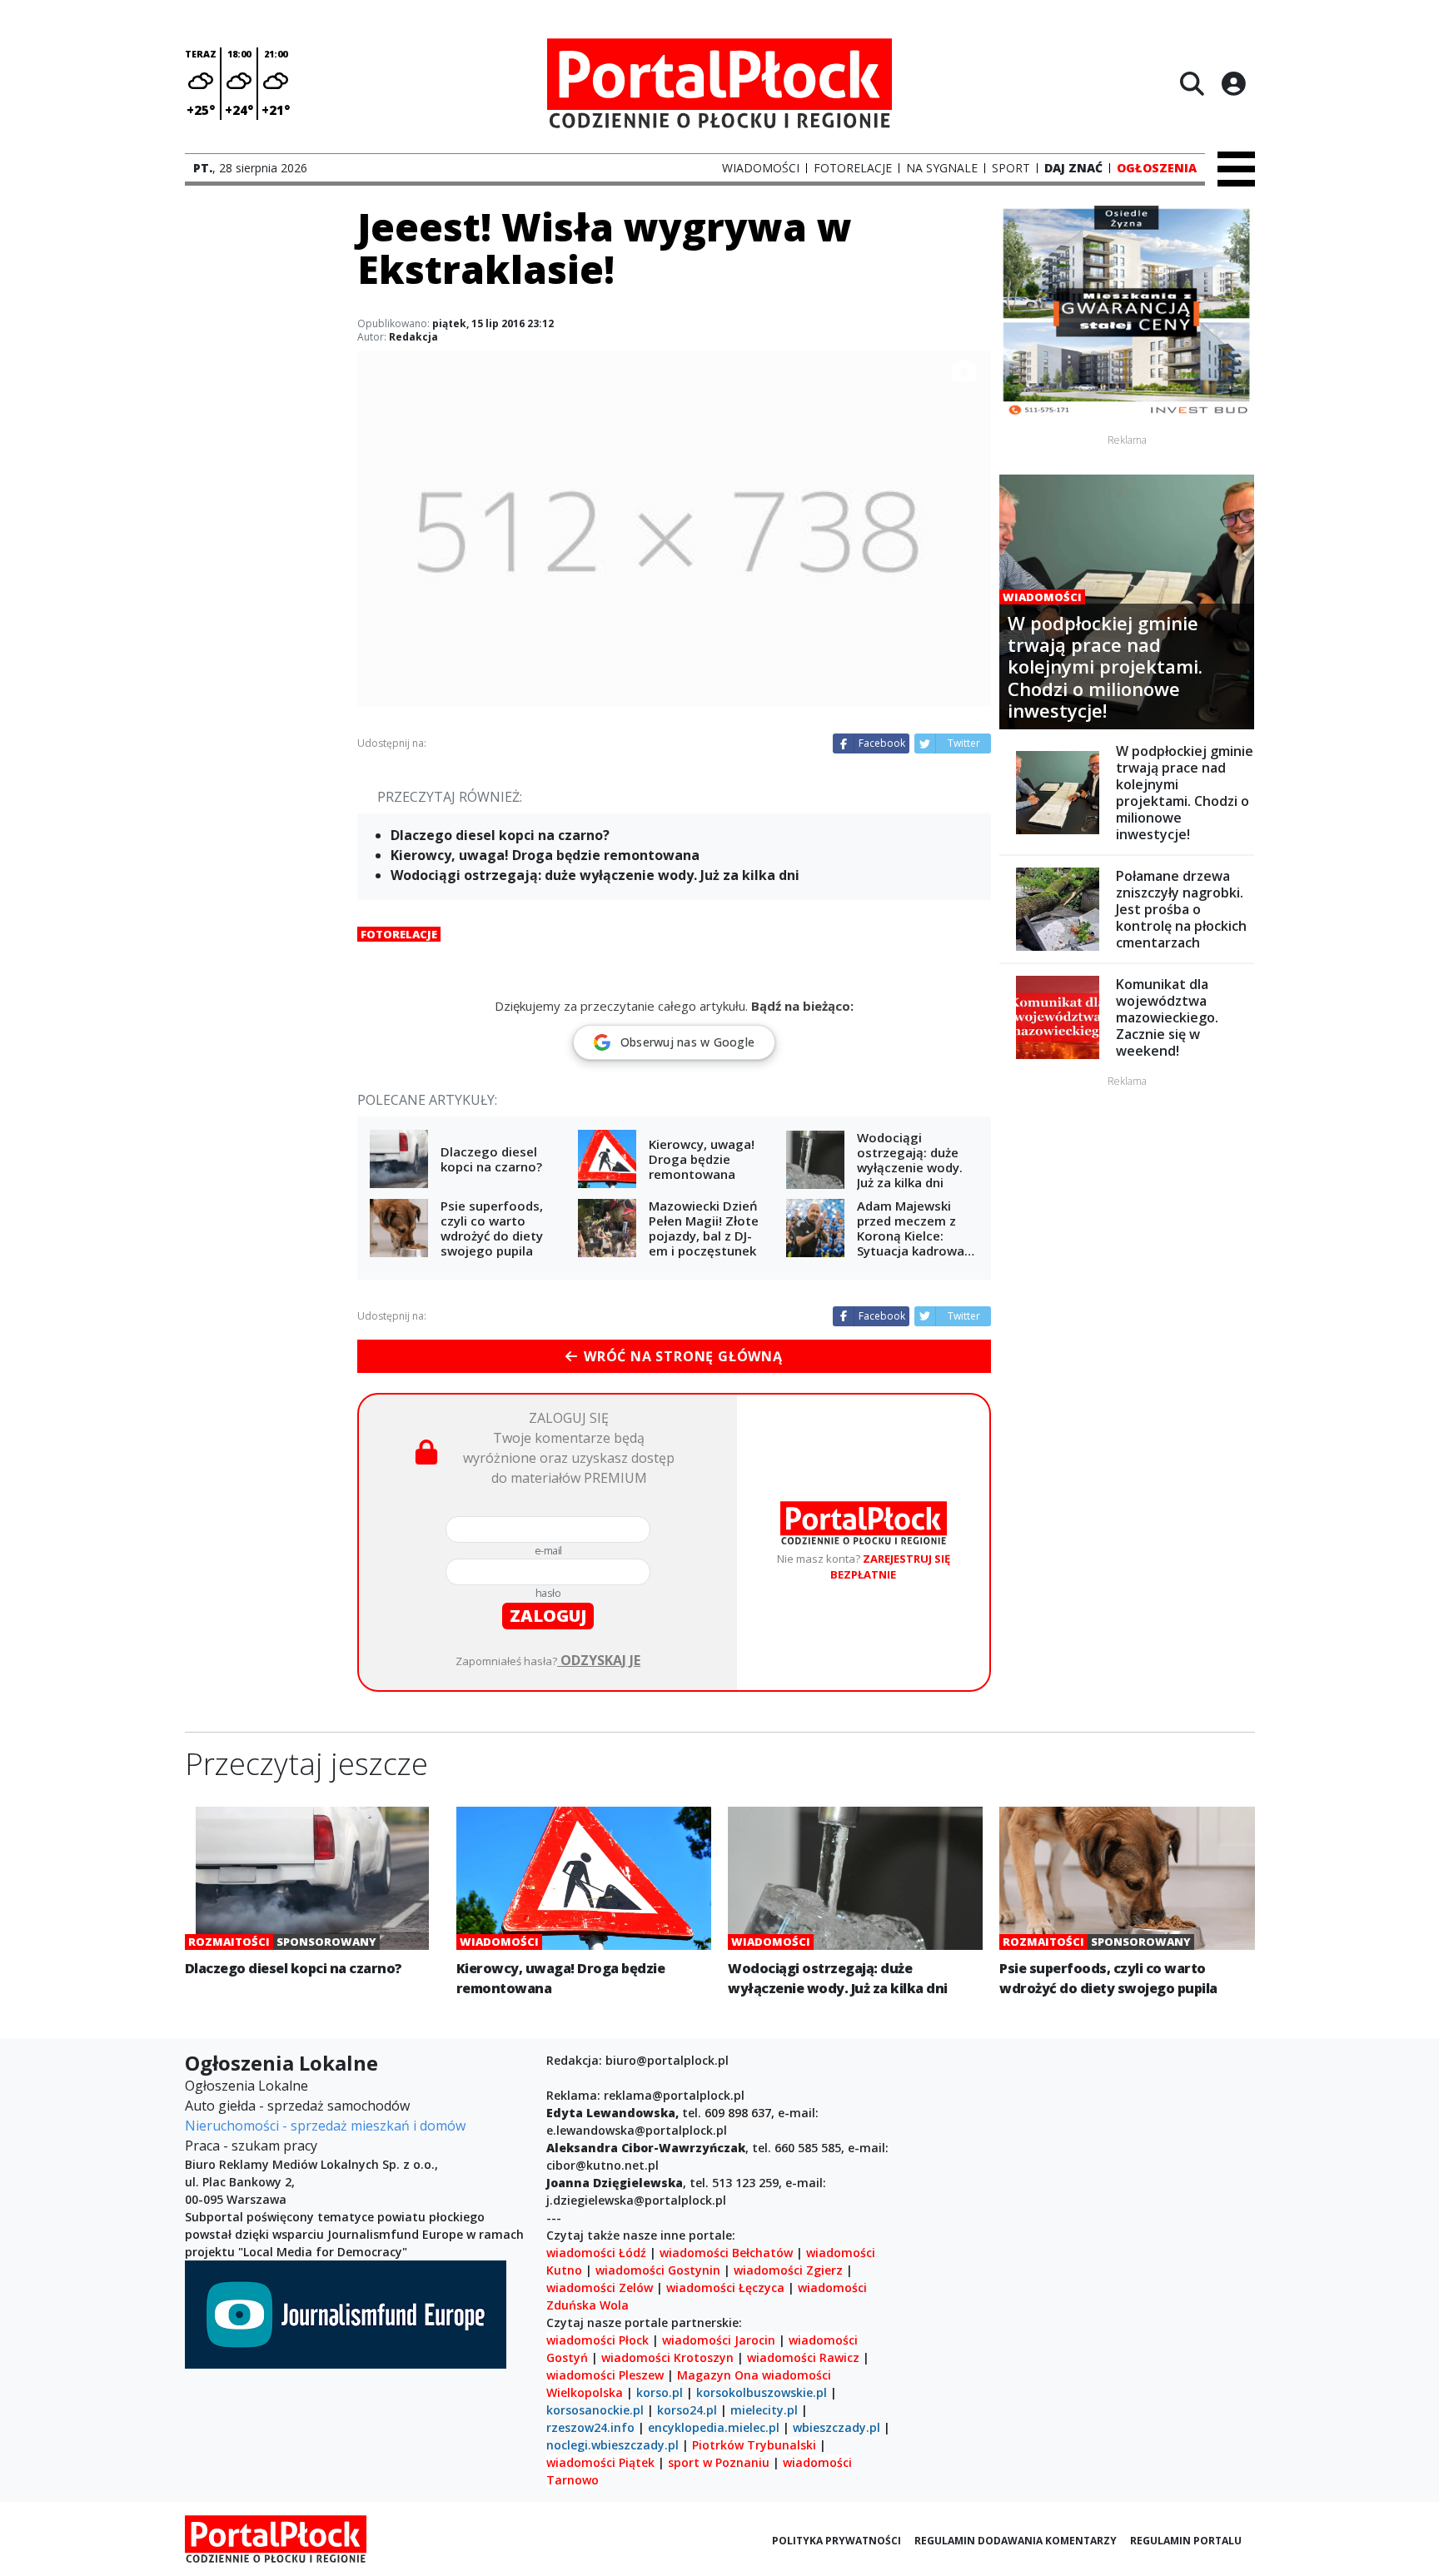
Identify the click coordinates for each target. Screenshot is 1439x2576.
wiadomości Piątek (600, 2462)
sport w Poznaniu (719, 2462)
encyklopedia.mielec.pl (714, 2427)
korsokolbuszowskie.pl (762, 2392)
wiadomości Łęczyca (725, 2288)
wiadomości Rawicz (803, 2357)
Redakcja (413, 337)
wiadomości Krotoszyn (667, 2357)
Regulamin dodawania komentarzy (1016, 2541)
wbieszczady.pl (837, 2427)
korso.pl (660, 2392)
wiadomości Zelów (600, 2288)
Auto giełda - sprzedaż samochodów (297, 2106)
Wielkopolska (585, 2392)
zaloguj (548, 1616)
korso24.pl (687, 2410)
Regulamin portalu (1186, 2541)
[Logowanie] (1233, 83)
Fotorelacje (399, 934)
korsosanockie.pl (595, 2410)
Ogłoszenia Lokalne (246, 2086)
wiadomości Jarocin (719, 2340)
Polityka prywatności (837, 2541)
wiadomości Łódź (596, 2253)
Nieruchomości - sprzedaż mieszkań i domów (325, 2126)
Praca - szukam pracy (251, 2146)
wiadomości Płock (598, 2340)
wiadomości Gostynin (658, 2270)
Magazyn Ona (718, 2375)
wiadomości (797, 2375)
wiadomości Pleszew (605, 2375)
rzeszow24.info (590, 2427)
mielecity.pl (764, 2410)
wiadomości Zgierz (787, 2270)
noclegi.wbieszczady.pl (612, 2445)
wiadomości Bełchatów (726, 2253)
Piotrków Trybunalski (754, 2445)
